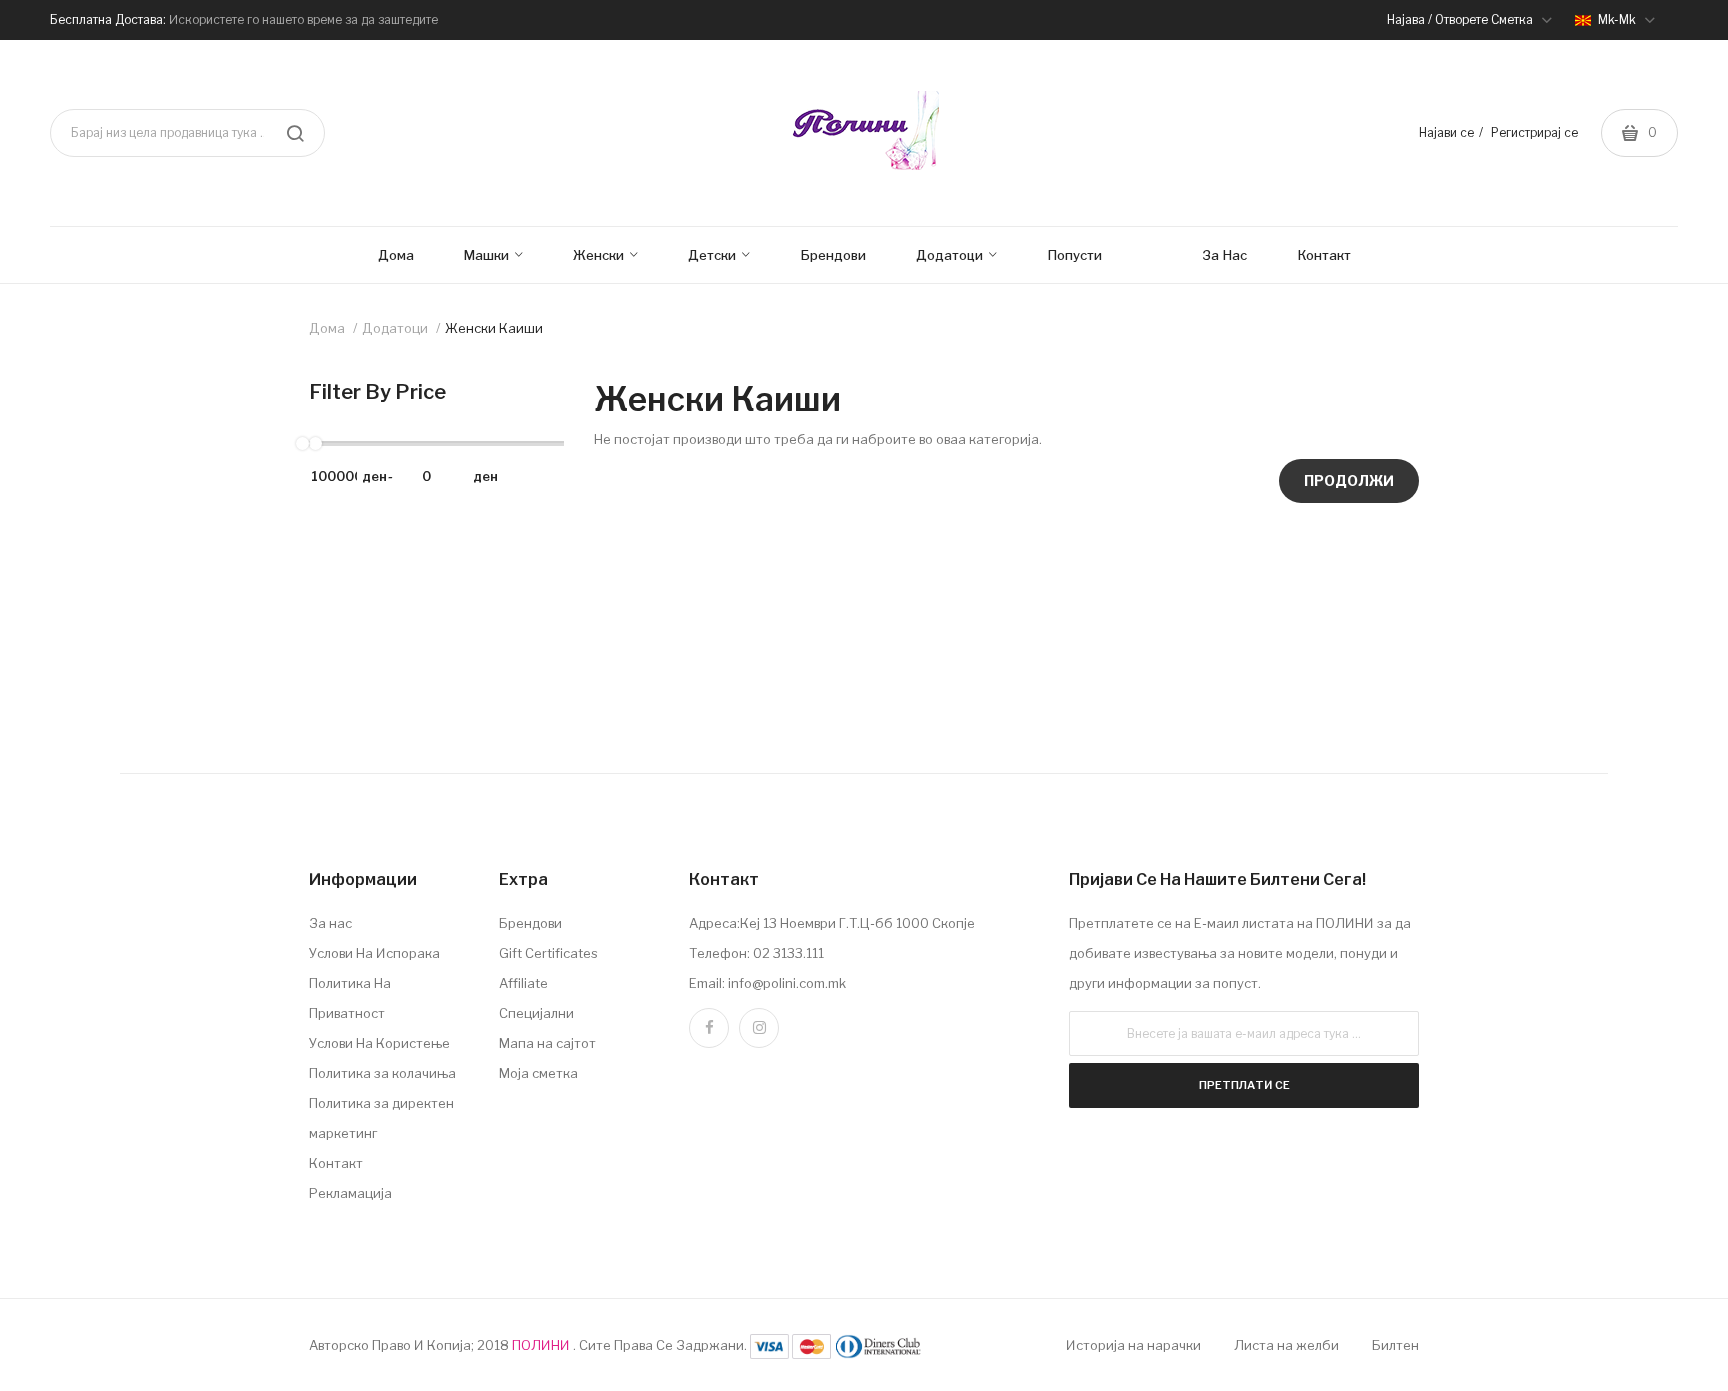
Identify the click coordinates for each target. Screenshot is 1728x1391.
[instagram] (759, 1028)
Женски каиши (494, 328)
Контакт (336, 1163)
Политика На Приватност (350, 998)
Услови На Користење (379, 1043)
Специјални (536, 1013)
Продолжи (1349, 480)
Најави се (1446, 132)
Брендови (530, 923)
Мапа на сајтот (547, 1043)
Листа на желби (1286, 1345)
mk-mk (1617, 19)
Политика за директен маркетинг (381, 1118)
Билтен (1395, 1345)
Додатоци (395, 328)
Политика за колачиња (382, 1073)
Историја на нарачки (1133, 1345)
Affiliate (523, 983)
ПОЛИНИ (542, 1345)
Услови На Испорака (374, 953)
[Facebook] (709, 1028)
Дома (327, 328)
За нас (330, 923)
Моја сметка (538, 1073)
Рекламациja (350, 1193)
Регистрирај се (1534, 132)
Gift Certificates (548, 953)
